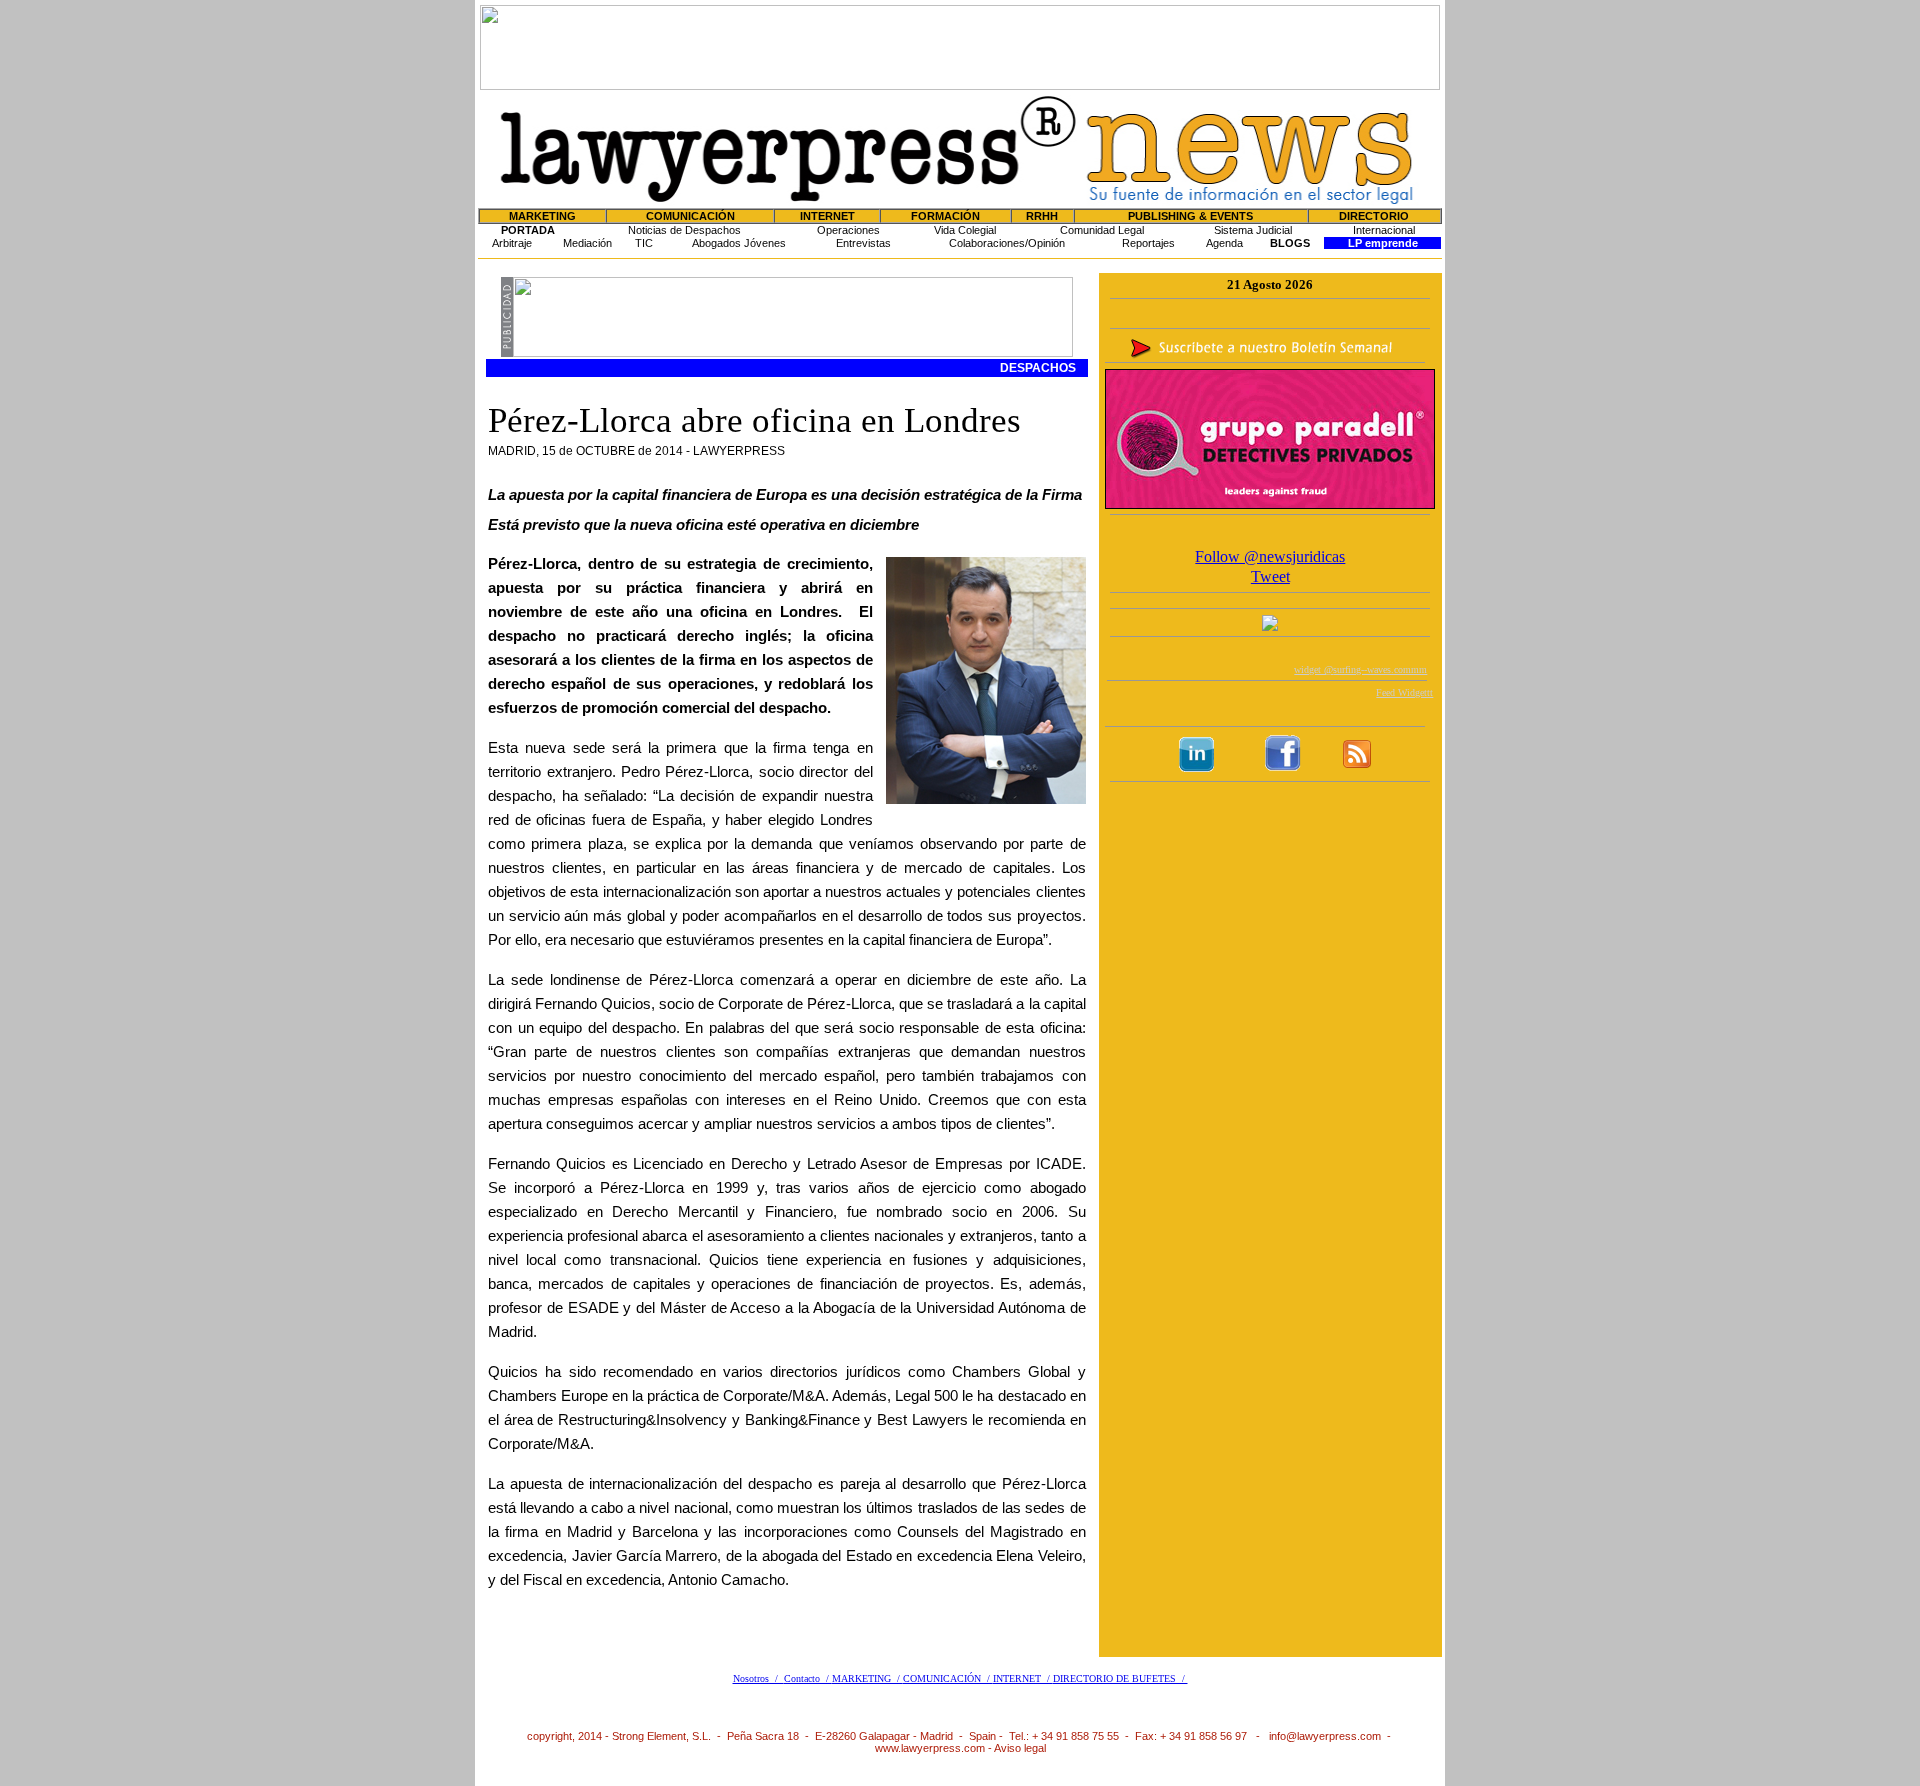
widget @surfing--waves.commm (1360, 669)
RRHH (1042, 216)
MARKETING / (867, 1678)
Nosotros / (758, 1678)
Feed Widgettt (1404, 692)
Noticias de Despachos (684, 230)
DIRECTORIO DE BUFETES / (1120, 1678)
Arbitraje (512, 243)
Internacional (1384, 230)
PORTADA (528, 230)
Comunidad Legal (1102, 230)
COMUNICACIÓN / (948, 1678)
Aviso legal (1020, 1748)
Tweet (1270, 576)
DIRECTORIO (1374, 216)
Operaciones (848, 230)
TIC (644, 243)
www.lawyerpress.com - (934, 1748)
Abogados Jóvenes (739, 243)
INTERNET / (1023, 1678)
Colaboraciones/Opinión (1007, 243)
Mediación (587, 243)
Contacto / (808, 1678)
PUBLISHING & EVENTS (1190, 216)
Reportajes (1148, 243)
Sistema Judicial (1253, 230)
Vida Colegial (965, 230)
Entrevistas (863, 243)
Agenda (1224, 243)
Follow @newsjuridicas (1270, 556)
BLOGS (1290, 243)
